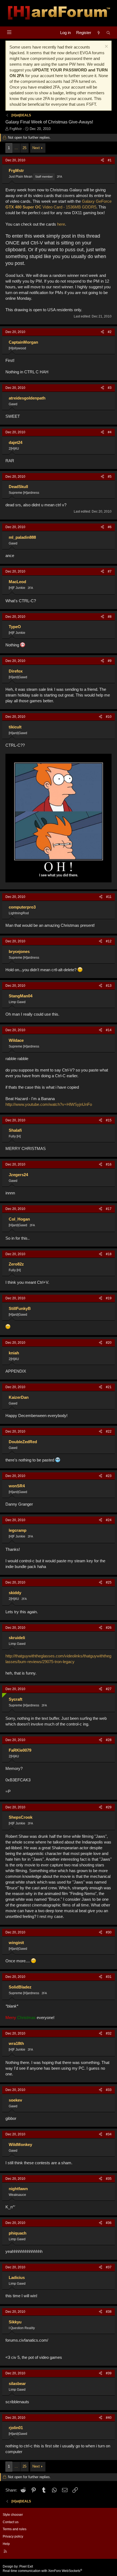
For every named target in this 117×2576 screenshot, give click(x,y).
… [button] (16, 148)
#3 (110, 388)
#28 (109, 1740)
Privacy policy (13, 2536)
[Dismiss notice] (106, 47)
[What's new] (99, 33)
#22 (109, 1431)
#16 (109, 1164)
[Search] (108, 33)
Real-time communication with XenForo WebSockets (42, 2571)
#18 (109, 1254)
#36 (109, 2223)
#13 (109, 986)
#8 (110, 617)
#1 (110, 160)
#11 (109, 897)
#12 (109, 941)
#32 (109, 2033)
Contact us (11, 2522)
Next (36, 148)
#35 (109, 2179)
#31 (109, 1977)
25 (24, 148)
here (61, 224)
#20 (109, 1343)
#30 (109, 1932)
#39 (109, 2373)
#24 (109, 1520)
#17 (109, 1209)
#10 (109, 717)
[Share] (102, 160)
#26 (109, 1628)
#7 (110, 571)
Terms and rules (15, 2529)
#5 (110, 477)
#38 (109, 2312)
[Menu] (9, 32)
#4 (110, 432)
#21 (109, 1387)
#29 (109, 1807)
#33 (109, 2090)
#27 (109, 1689)
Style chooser (13, 2515)
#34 (109, 2134)
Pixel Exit (26, 2566)
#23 (109, 1476)
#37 (109, 2267)
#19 (109, 1298)
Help (6, 2544)
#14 (109, 1030)
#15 (109, 1120)
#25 (109, 1582)
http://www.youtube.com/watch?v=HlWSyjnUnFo (49, 1104)
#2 (110, 332)
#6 (110, 527)
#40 (109, 2418)
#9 (110, 661)
